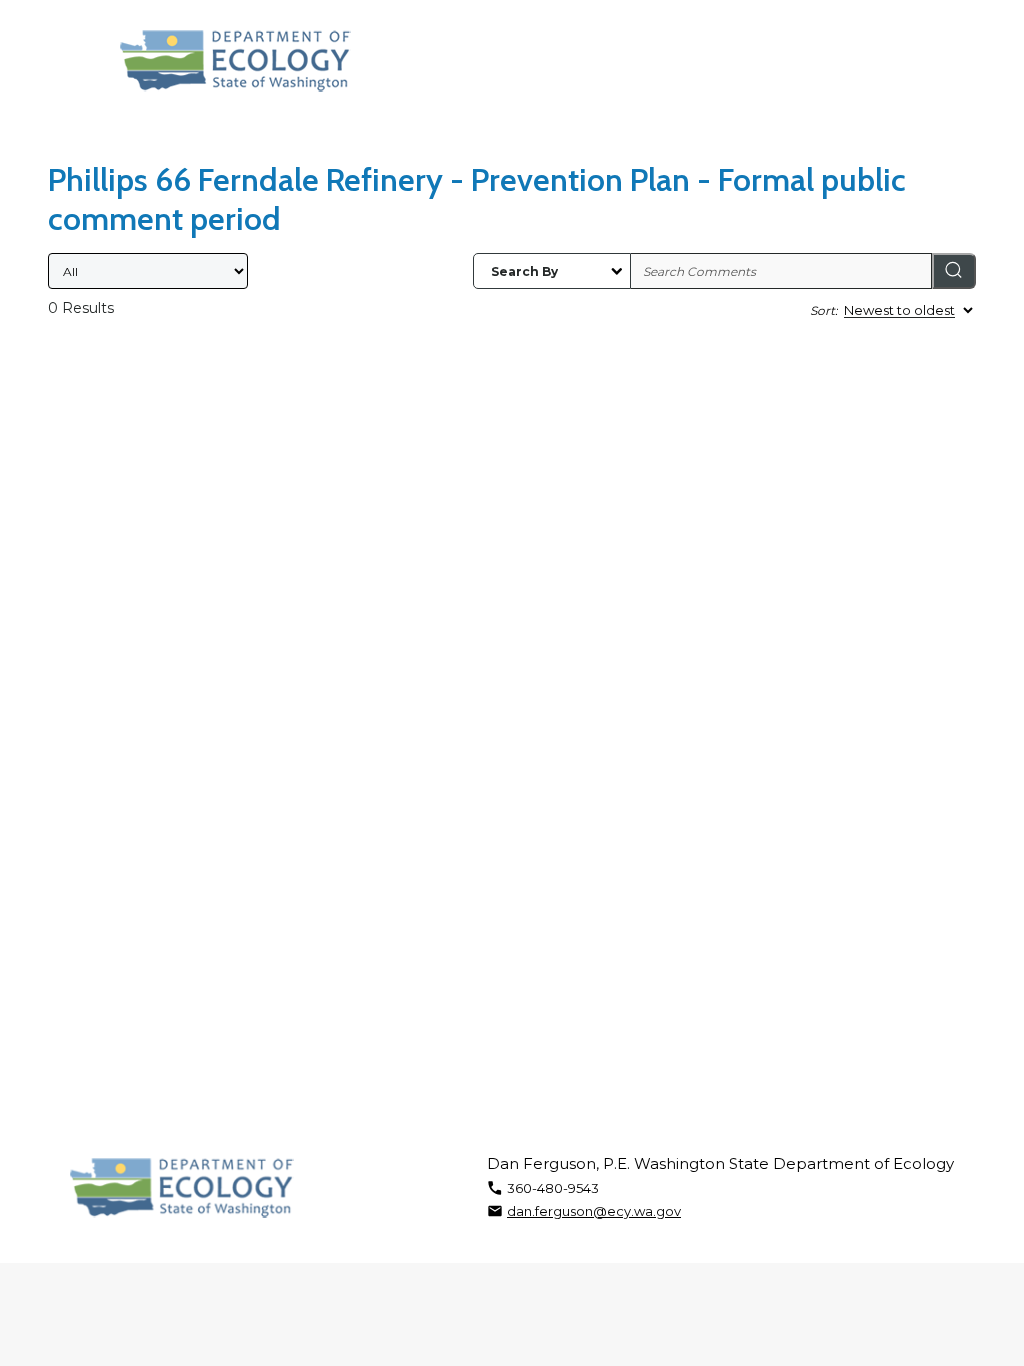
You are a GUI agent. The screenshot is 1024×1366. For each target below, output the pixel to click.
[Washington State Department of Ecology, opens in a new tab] (235, 61)
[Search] (954, 271)
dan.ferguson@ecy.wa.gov (594, 1211)
